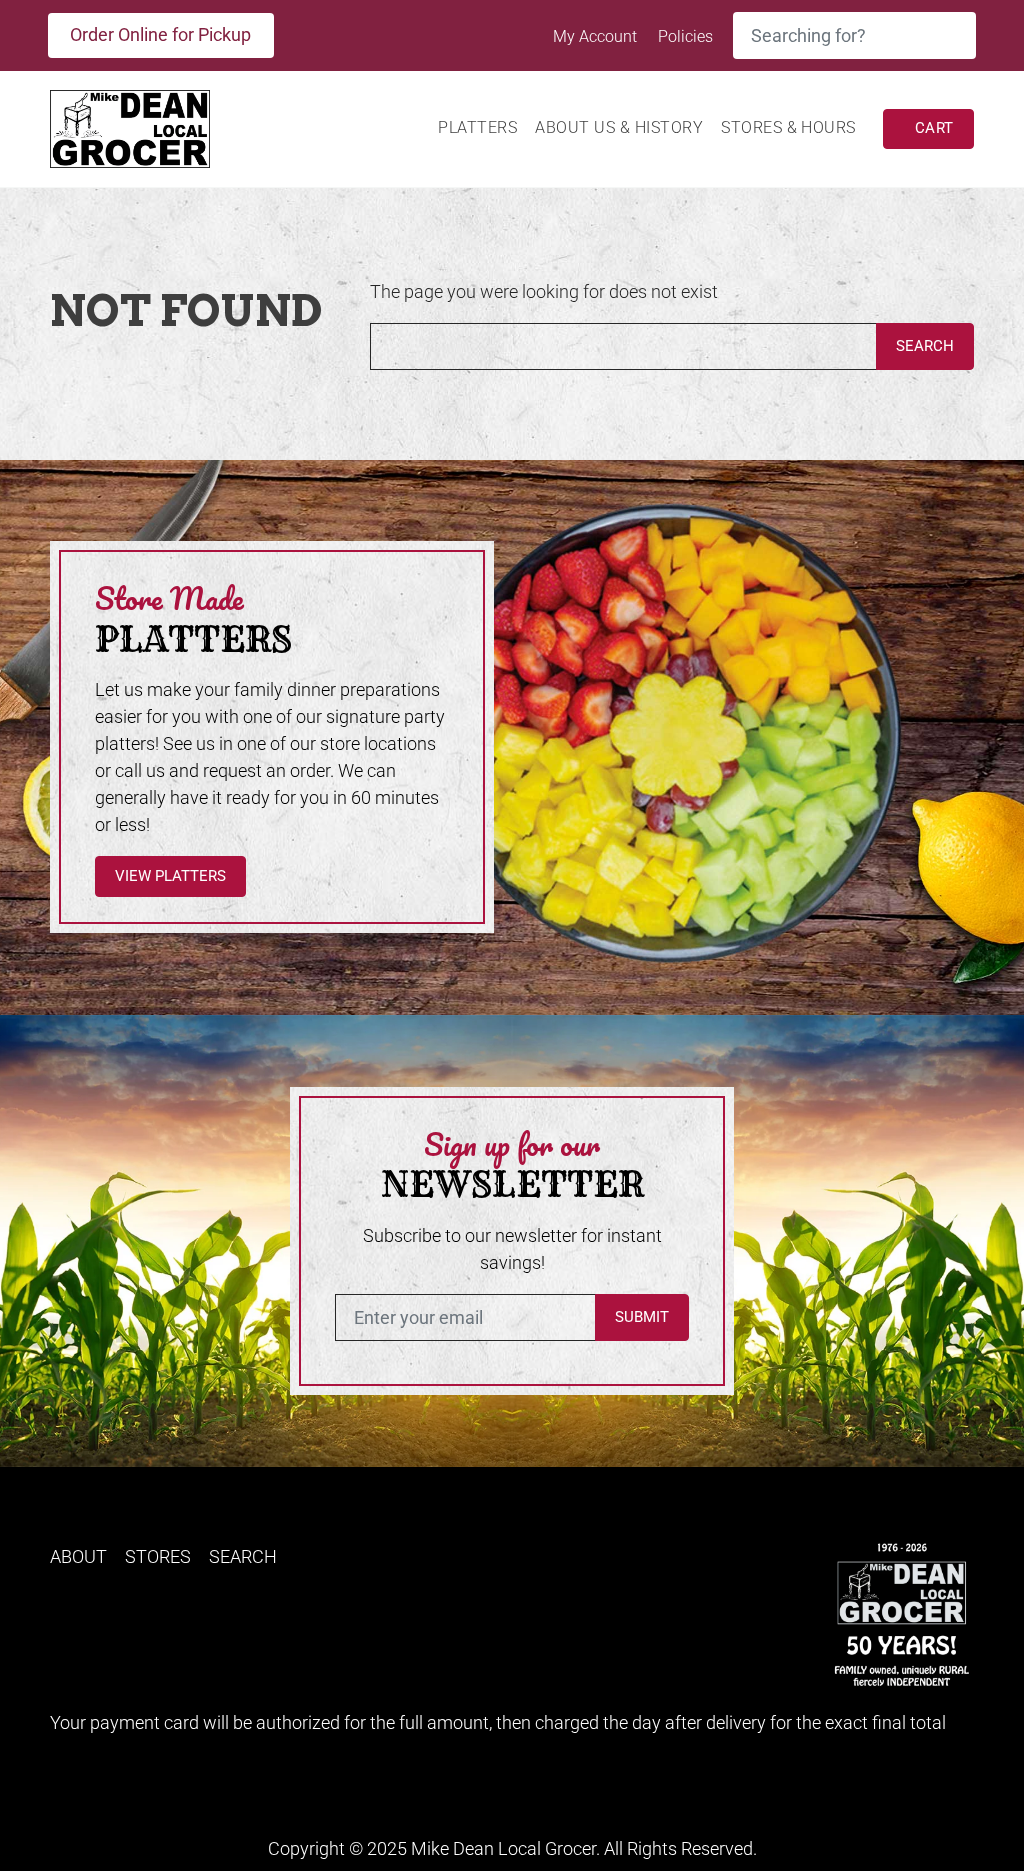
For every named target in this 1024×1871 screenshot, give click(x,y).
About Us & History (619, 127)
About (78, 1556)
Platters (477, 127)
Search (925, 346)
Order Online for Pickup (160, 34)
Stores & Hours (788, 127)
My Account (597, 36)
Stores (158, 1556)
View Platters (170, 876)
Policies (685, 36)
